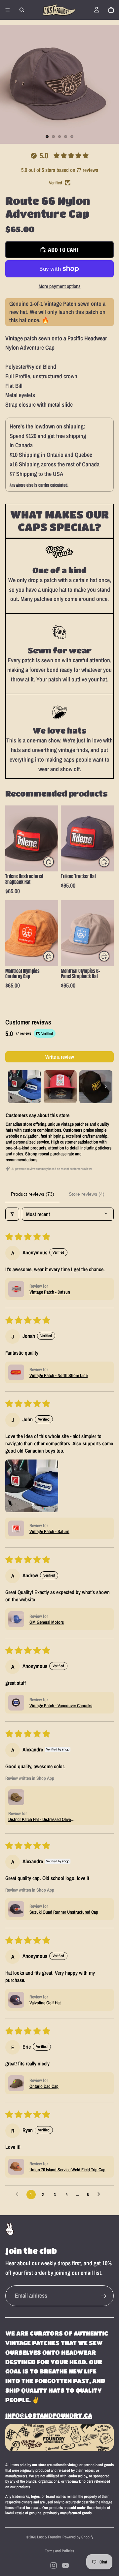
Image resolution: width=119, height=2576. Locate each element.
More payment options (60, 286)
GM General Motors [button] (47, 1622)
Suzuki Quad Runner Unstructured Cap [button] (64, 1912)
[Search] (22, 10)
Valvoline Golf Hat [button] (45, 2003)
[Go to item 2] (60, 1087)
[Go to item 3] (96, 1087)
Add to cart (64, 250)
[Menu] (8, 10)
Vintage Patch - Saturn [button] (49, 1531)
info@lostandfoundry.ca (49, 2415)
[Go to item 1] (24, 1087)
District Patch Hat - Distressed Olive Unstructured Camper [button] (40, 1819)
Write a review (60, 1057)
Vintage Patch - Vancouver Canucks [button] (61, 1706)
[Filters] (12, 1214)
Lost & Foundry (49, 2537)
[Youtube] (65, 2565)
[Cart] (111, 10)
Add (54, 862)
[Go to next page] (100, 2194)
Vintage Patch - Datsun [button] (50, 1292)
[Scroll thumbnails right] (106, 1087)
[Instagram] (54, 2565)
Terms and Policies (59, 2551)
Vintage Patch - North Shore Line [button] (59, 1375)
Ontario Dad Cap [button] (44, 2086)
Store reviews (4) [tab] (87, 1194)
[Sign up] (104, 2296)
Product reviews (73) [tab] (33, 1194)
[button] (16, 1289)
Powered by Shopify (78, 2537)
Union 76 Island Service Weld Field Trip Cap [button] (67, 2170)
